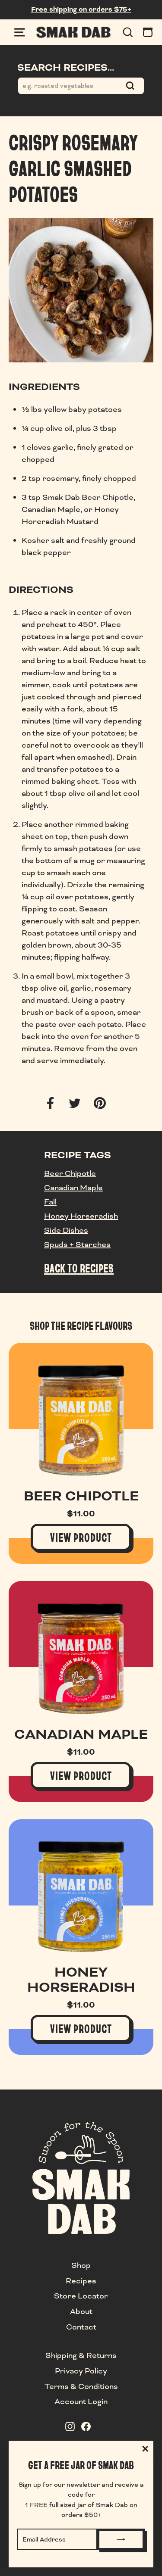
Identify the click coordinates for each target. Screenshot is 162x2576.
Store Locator (81, 2296)
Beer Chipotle (70, 1173)
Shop (81, 2265)
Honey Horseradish (81, 1216)
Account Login (81, 2401)
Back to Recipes (79, 1268)
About (81, 2311)
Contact (81, 2327)
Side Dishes (66, 1230)
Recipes (81, 2281)
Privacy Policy (81, 2371)
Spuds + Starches (77, 1244)
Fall (50, 1202)
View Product (81, 1537)
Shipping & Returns (81, 2355)
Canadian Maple (73, 1188)
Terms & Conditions (81, 2386)
